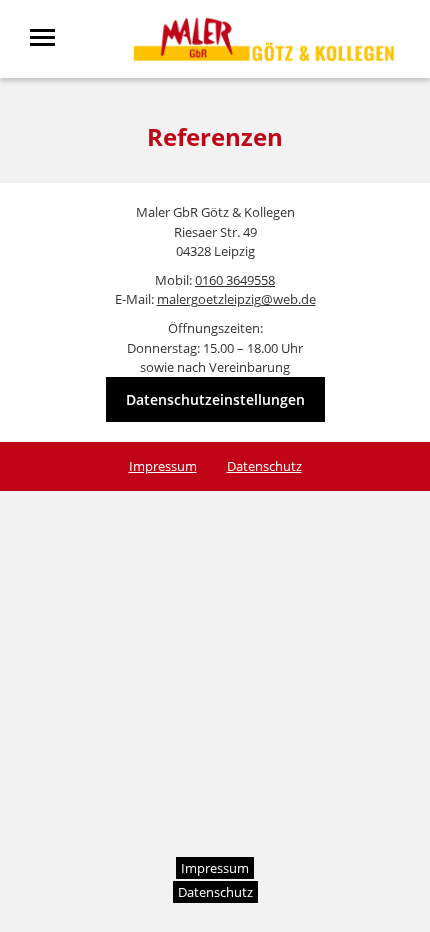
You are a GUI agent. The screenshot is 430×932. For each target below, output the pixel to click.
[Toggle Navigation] (48, 37)
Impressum (163, 466)
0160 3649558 (235, 280)
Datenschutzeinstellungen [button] (215, 399)
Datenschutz (264, 466)
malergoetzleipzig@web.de (236, 299)
